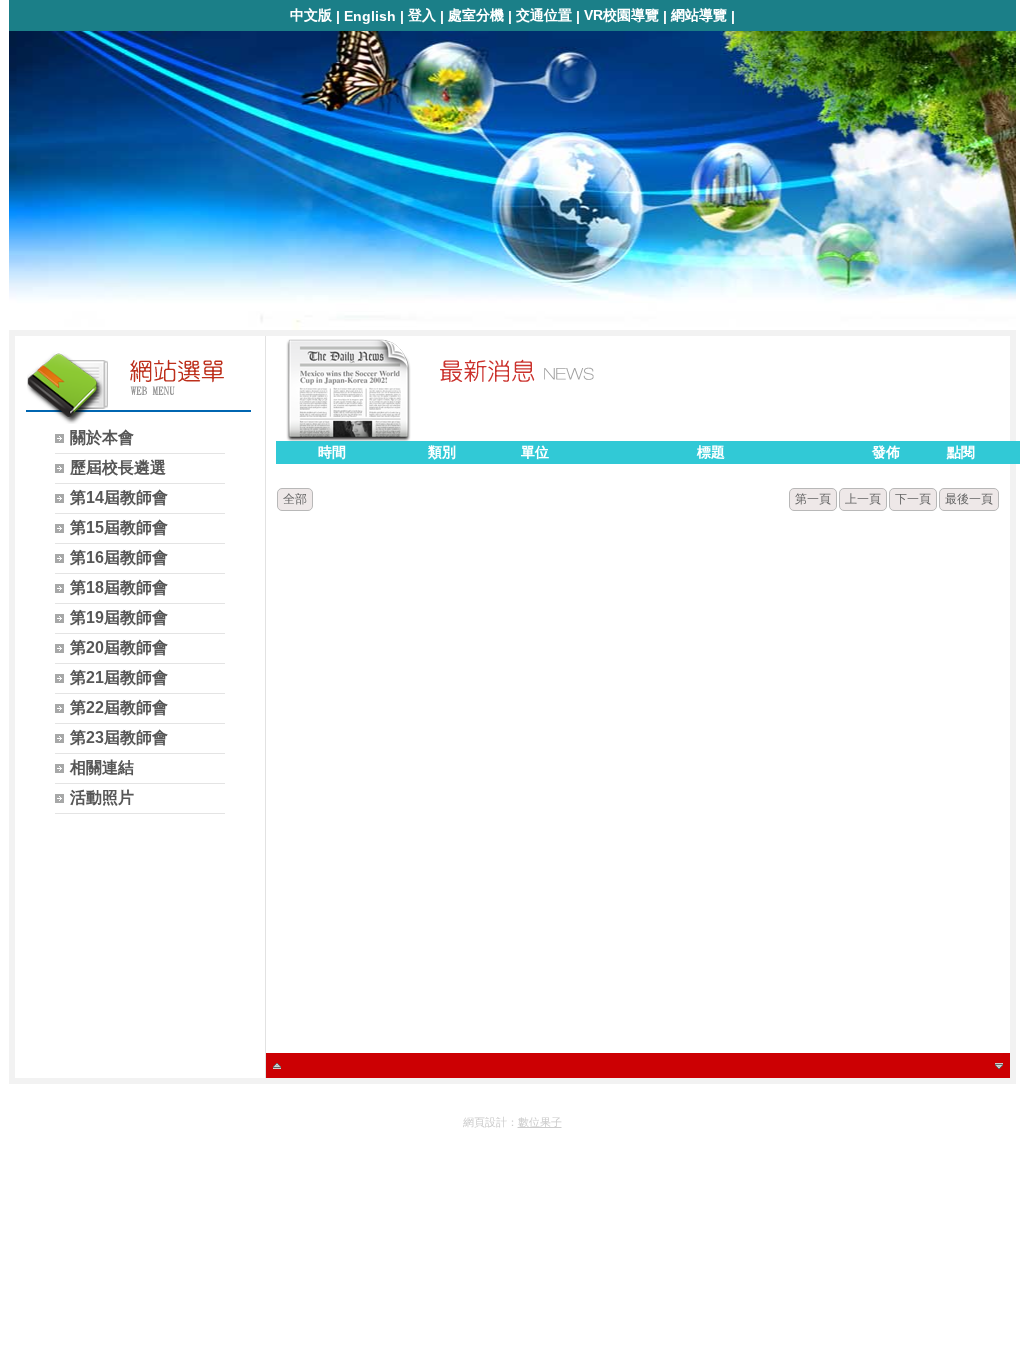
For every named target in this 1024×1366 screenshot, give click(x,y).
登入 (422, 15)
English (370, 16)
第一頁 (813, 499)
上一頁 (863, 499)
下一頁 (913, 499)
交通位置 (544, 15)
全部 (295, 499)
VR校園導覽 (621, 15)
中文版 (311, 15)
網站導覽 (699, 15)
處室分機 (476, 15)
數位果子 (540, 1122)
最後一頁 (969, 499)
